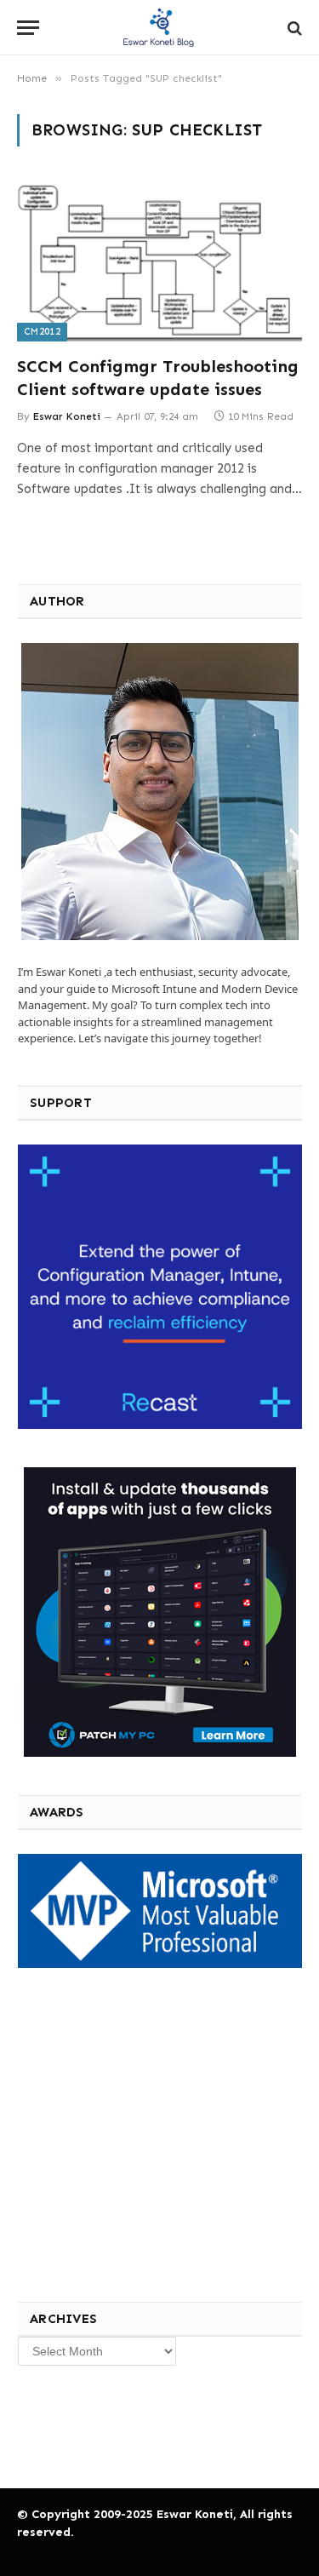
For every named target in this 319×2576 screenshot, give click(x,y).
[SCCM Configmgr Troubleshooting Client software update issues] (159, 261)
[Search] (293, 28)
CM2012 (42, 332)
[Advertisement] (144, 2132)
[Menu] (28, 28)
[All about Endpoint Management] (160, 28)
